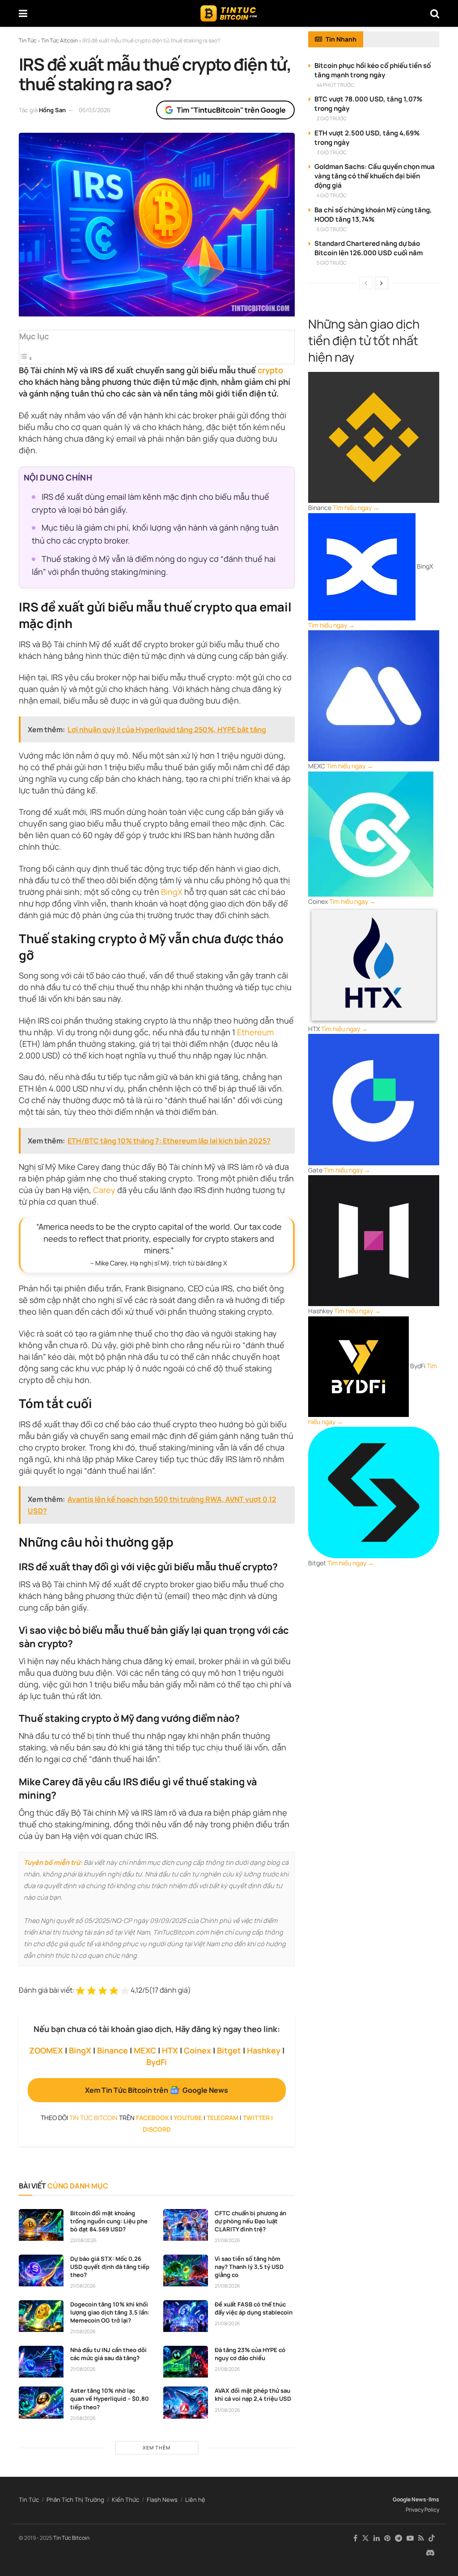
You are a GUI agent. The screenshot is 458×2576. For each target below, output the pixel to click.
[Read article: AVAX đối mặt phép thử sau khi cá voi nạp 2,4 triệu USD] (186, 2403)
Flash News (162, 2500)
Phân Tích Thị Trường (75, 2500)
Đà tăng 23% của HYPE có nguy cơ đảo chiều (250, 2354)
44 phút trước (335, 85)
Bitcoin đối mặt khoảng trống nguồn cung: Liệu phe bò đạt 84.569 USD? (109, 2221)
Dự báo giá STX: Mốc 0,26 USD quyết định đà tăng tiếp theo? (110, 2267)
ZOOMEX (46, 2050)
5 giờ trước (332, 229)
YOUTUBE (188, 2118)
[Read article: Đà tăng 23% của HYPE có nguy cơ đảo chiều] (186, 2362)
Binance (112, 2050)
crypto (270, 370)
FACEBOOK (153, 2118)
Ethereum (255, 1032)
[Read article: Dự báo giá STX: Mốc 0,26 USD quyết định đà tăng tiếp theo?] (41, 2271)
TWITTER (256, 2118)
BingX (172, 892)
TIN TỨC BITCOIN (93, 2118)
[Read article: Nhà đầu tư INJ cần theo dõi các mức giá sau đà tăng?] (41, 2362)
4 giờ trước (332, 195)
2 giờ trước (332, 118)
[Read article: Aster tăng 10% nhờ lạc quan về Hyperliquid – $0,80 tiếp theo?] (41, 2403)
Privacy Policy (422, 2510)
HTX (170, 2050)
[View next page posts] (382, 283)
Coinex (197, 2050)
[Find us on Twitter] (365, 2538)
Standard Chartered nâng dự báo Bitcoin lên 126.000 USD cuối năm (369, 248)
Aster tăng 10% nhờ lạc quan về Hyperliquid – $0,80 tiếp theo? (110, 2399)
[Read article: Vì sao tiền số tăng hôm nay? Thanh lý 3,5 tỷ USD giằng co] (186, 2271)
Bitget (229, 2050)
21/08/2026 (227, 2240)
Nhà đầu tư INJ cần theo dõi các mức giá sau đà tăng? (108, 2354)
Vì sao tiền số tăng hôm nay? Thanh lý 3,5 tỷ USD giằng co (249, 2267)
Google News (409, 2499)
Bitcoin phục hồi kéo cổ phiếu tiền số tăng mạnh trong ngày (373, 70)
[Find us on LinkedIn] (377, 2538)
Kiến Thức (125, 2500)
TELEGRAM (223, 2118)
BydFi (157, 2062)
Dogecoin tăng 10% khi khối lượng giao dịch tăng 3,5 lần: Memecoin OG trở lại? (110, 2312)
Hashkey (264, 2050)
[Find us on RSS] (421, 2538)
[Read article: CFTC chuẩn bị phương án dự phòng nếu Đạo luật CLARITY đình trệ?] (186, 2225)
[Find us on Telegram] (399, 2538)
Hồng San (52, 110)
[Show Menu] (23, 13)
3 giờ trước (332, 152)
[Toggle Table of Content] (26, 358)
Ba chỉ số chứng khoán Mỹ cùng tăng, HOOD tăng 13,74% (373, 215)
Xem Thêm (157, 2447)
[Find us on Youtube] (410, 2538)
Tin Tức (29, 2500)
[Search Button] (435, 13)
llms (434, 2499)
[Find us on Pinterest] (387, 2538)
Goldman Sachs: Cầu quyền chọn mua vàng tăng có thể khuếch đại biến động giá (375, 176)
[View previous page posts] (366, 283)
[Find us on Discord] (430, 2553)
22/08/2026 (83, 2240)
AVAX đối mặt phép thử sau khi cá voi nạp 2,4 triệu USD (253, 2395)
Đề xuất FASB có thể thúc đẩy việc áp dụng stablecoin (254, 2308)
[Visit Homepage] (229, 13)
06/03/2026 (95, 110)
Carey (104, 1190)
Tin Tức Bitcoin (71, 2538)
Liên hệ (195, 2500)
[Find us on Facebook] (355, 2538)
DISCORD (157, 2129)
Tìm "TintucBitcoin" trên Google (231, 110)
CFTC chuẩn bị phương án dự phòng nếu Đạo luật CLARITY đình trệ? (250, 2221)
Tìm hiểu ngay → (356, 508)
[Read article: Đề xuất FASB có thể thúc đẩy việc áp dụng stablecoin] (186, 2316)
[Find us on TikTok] (432, 2538)
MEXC (145, 2050)
